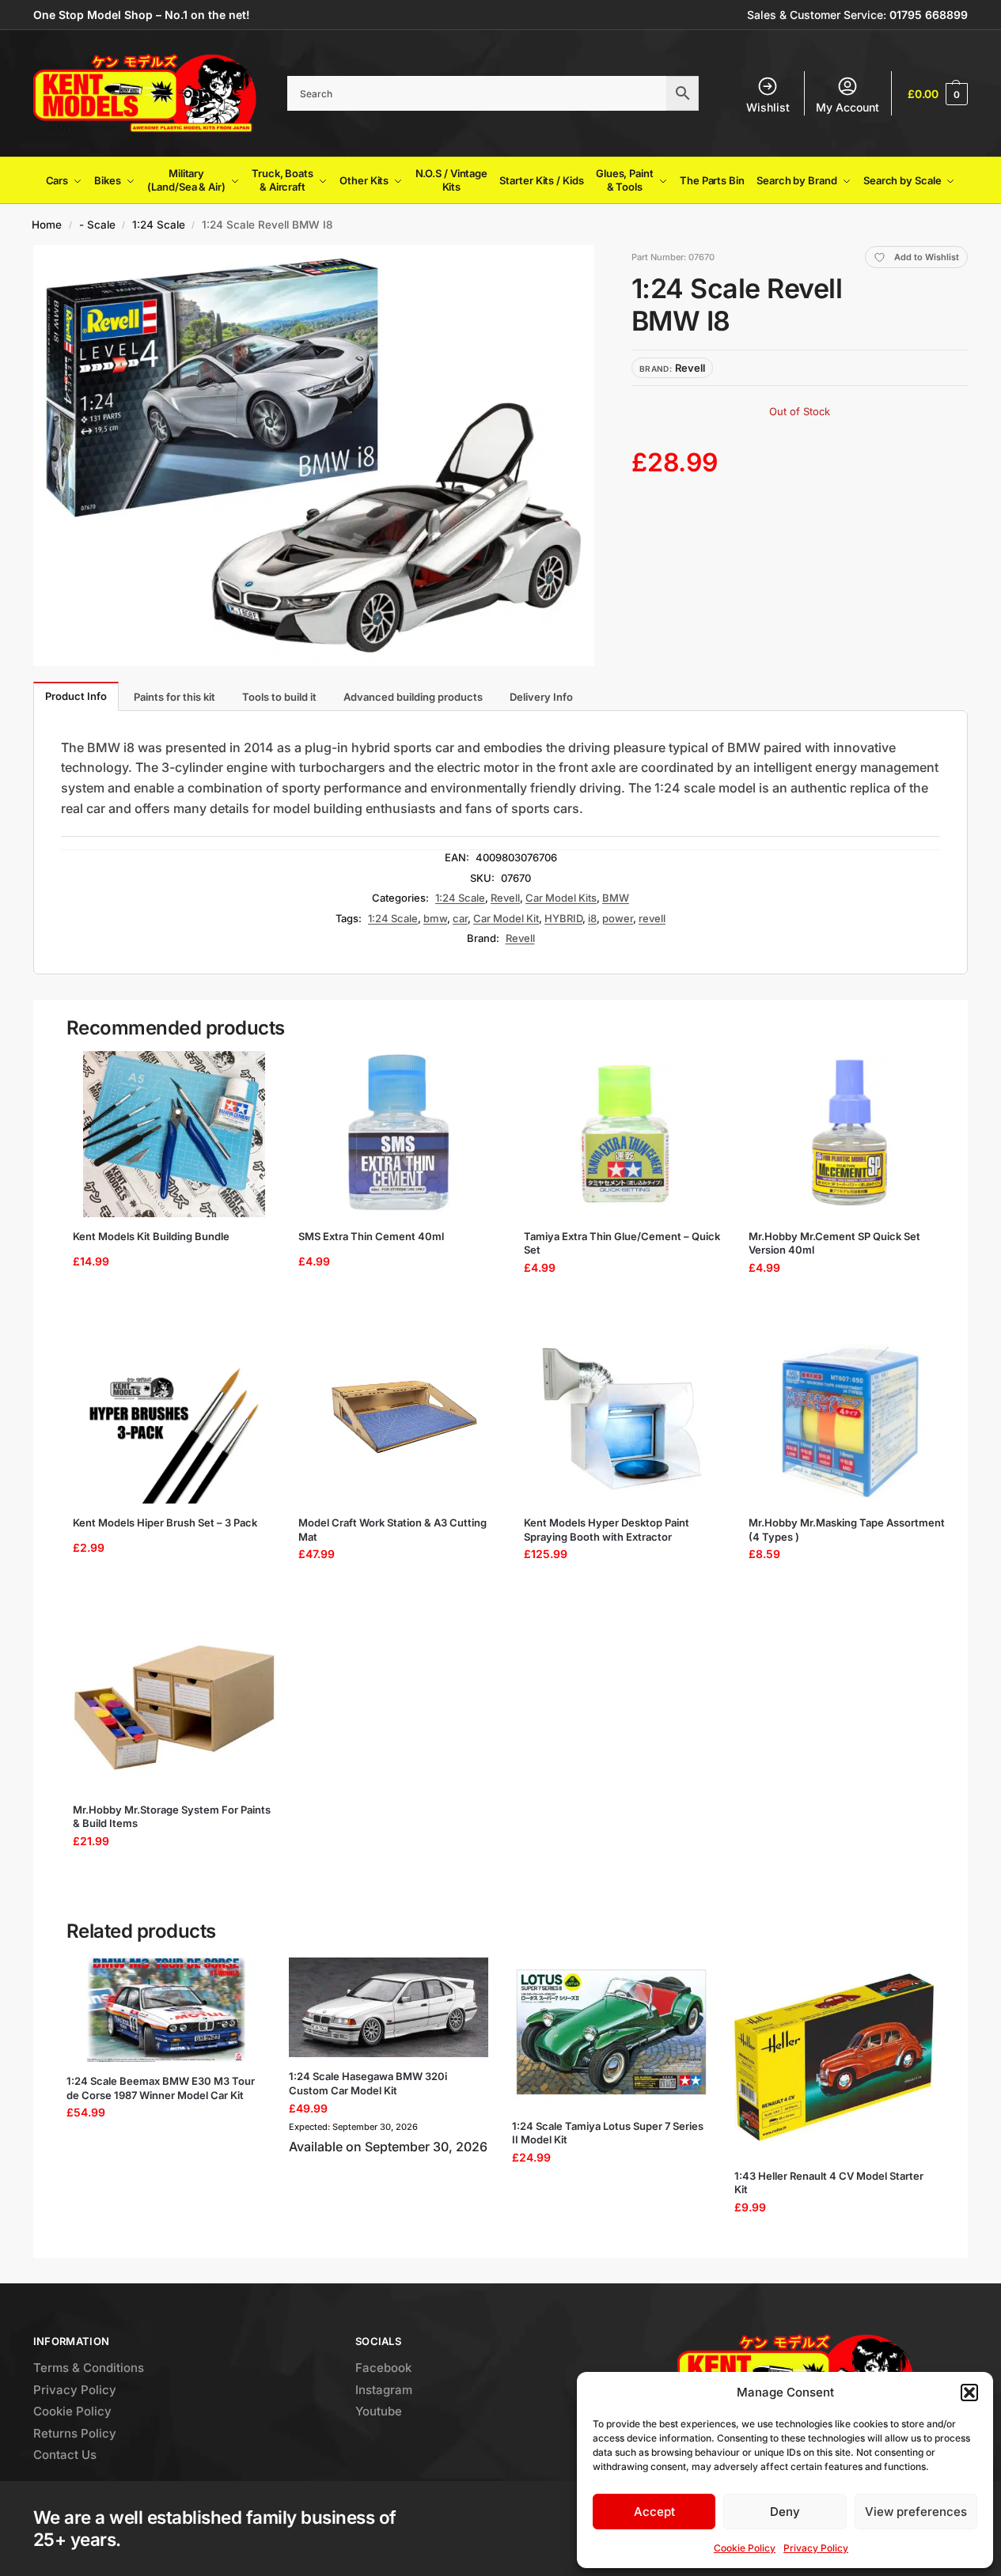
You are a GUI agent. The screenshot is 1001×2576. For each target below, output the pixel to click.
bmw (435, 918)
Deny (785, 2512)
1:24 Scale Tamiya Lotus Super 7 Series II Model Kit (608, 2133)
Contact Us (65, 2455)
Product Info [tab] (76, 696)
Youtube (379, 2411)
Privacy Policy (816, 2548)
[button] (969, 2393)
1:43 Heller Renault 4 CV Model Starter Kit (829, 2183)
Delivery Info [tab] (541, 697)
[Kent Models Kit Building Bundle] (174, 1134)
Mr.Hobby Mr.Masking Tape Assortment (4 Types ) (847, 1530)
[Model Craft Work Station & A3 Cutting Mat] (400, 1420)
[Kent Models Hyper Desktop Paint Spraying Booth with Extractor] (626, 1420)
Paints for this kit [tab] (174, 697)
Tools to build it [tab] (279, 697)
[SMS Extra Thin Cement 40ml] (400, 1134)
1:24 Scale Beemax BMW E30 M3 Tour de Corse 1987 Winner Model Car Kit (161, 2088)
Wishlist (768, 107)
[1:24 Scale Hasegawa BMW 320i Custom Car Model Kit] (389, 2007)
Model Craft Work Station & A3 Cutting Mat (392, 1530)
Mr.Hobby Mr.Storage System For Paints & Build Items (172, 1817)
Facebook (383, 2368)
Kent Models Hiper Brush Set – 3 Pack (165, 1523)
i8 (592, 918)
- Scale (97, 225)
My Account (847, 107)
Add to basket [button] (169, 1307)
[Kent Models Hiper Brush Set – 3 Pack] (174, 1420)
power (618, 918)
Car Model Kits (561, 898)
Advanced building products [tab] (413, 697)
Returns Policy (75, 2433)
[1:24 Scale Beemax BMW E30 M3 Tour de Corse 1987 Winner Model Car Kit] (166, 2010)
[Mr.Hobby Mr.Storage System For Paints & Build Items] (174, 1708)
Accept (654, 2512)
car (460, 918)
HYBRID (563, 918)
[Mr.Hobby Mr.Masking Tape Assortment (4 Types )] (850, 1420)
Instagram (384, 2390)
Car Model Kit (506, 918)
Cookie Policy (745, 2548)
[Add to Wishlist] (251, 1071)
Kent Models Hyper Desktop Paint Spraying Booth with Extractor (607, 1530)
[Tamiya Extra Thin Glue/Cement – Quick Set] (626, 1134)
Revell (505, 898)
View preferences (916, 2512)
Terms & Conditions (89, 2368)
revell (652, 918)
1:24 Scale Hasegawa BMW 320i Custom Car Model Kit (368, 2083)
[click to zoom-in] (314, 456)
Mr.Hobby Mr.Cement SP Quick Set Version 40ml (834, 1243)
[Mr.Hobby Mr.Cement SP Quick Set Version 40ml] (850, 1134)
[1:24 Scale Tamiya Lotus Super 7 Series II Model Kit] (612, 2032)
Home (47, 225)
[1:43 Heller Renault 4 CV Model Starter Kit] (834, 2057)
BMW (616, 898)
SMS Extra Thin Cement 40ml (371, 1236)
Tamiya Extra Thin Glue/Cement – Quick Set (622, 1243)
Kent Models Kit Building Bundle (151, 1236)
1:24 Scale (159, 225)
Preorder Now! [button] (389, 2186)
